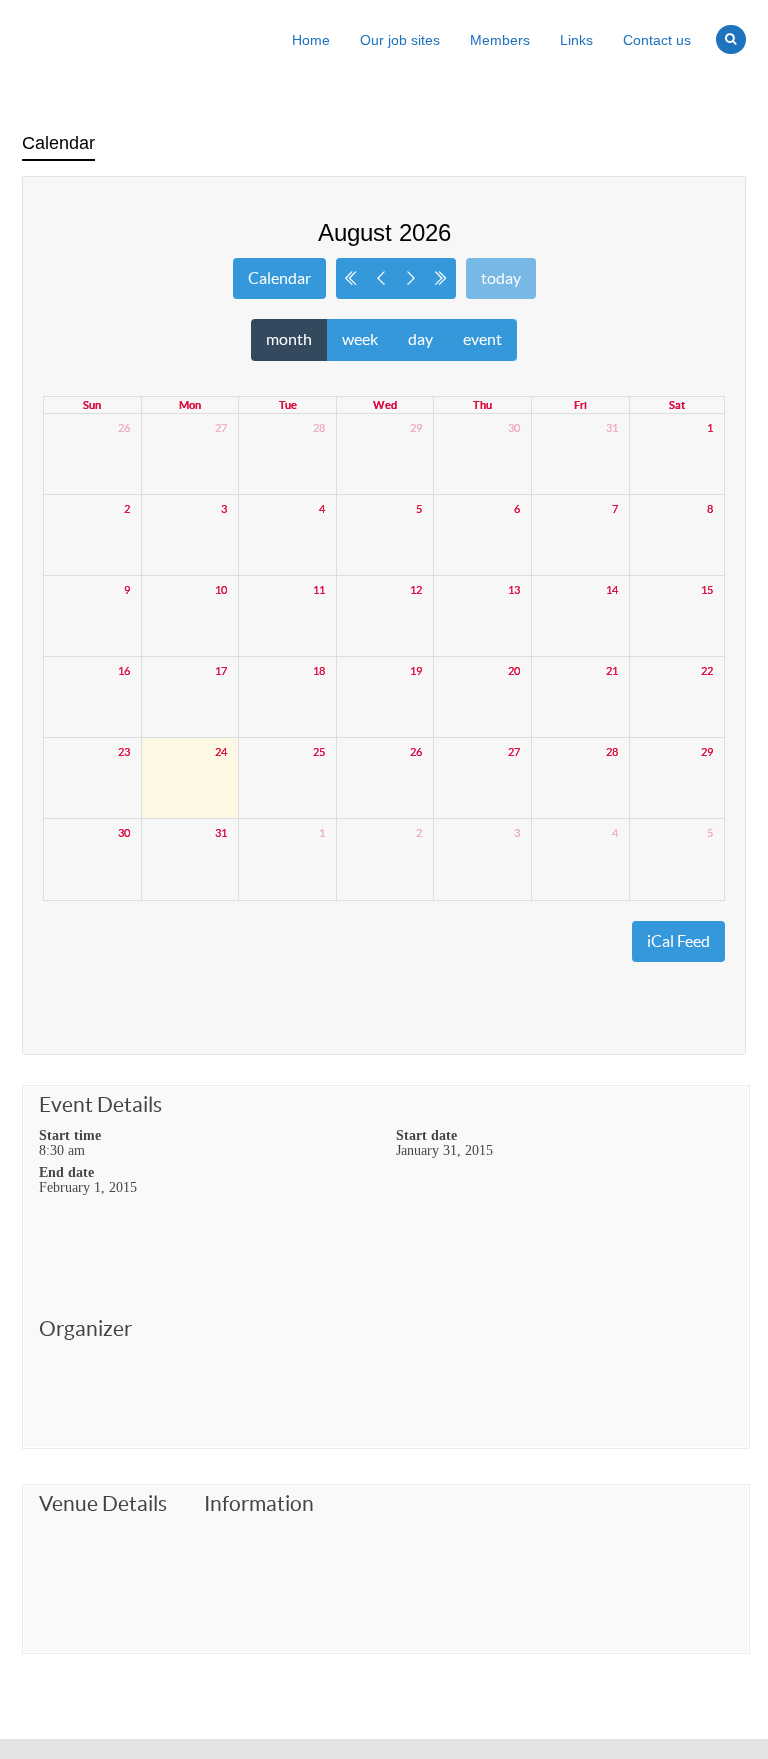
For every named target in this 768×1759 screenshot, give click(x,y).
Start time (70, 1135)
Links (576, 40)
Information (259, 1504)
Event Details (100, 1105)
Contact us (657, 40)
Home (311, 40)
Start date (426, 1135)
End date (66, 1172)
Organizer (85, 1329)
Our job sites (400, 40)
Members (500, 40)
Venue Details (103, 1504)
